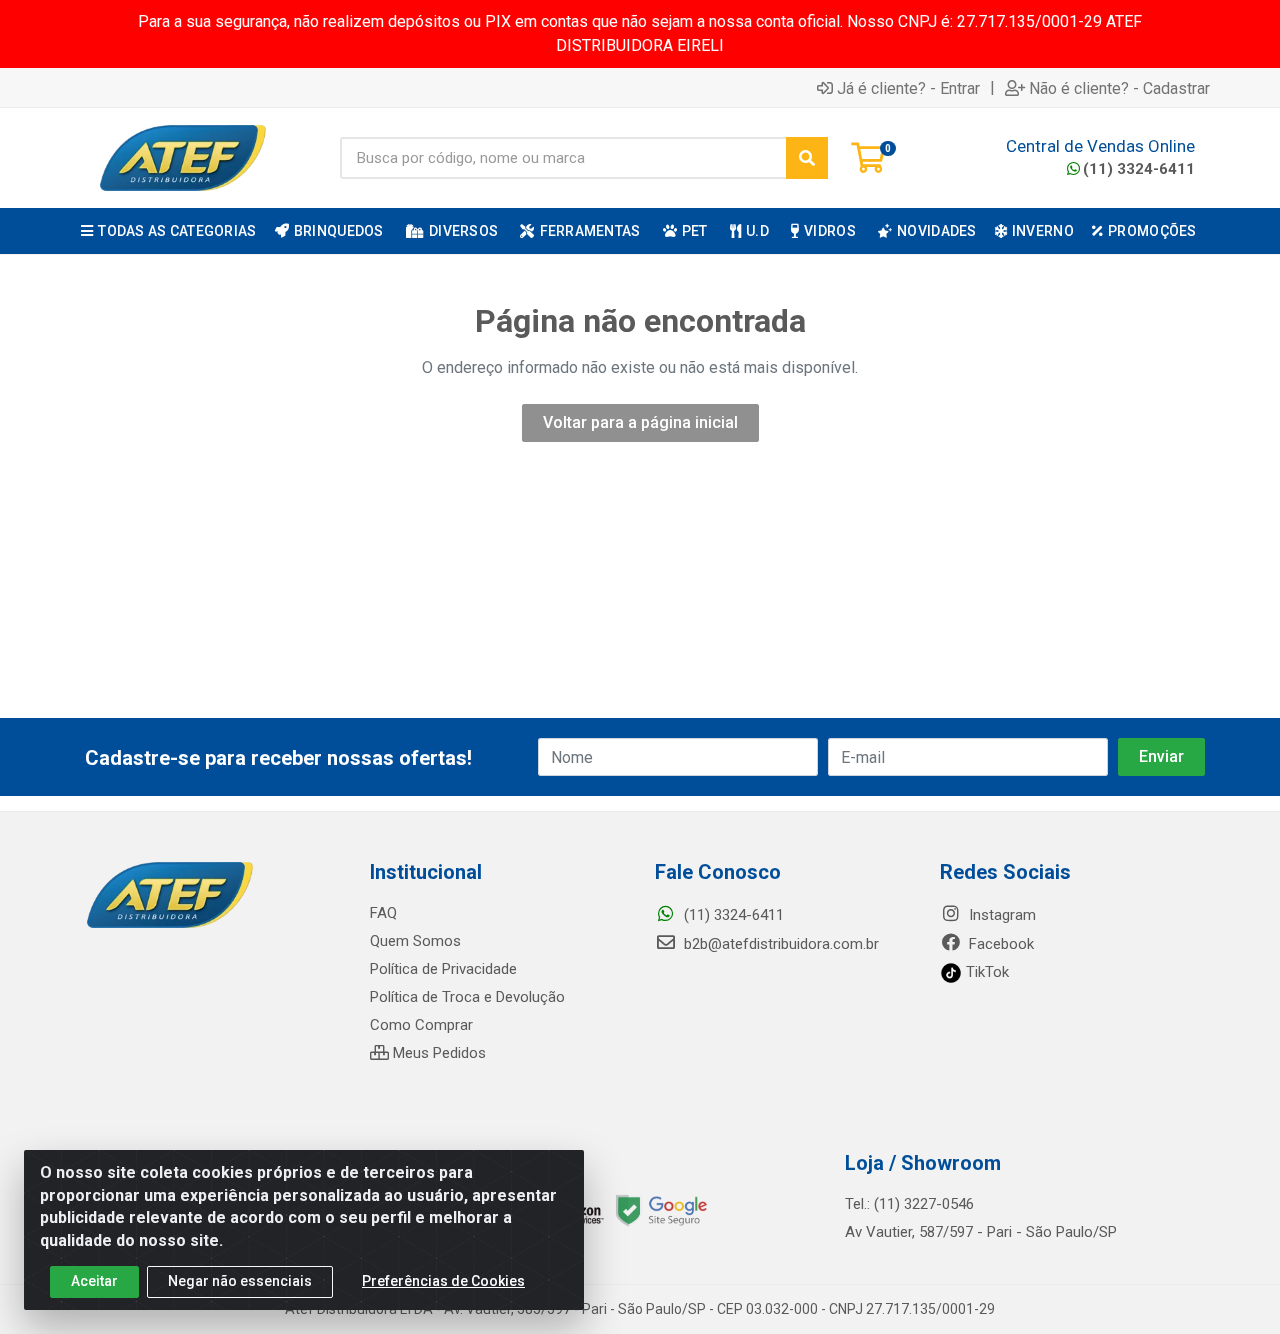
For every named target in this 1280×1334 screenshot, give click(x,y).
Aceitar (94, 1281)
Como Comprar (421, 1025)
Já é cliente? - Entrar (908, 88)
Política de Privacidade (443, 969)
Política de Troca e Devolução (467, 997)
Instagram (1000, 915)
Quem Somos (415, 941)
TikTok (985, 972)
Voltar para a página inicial (640, 422)
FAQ (383, 913)
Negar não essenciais (240, 1281)
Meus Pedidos (437, 1053)
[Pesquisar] (807, 158)
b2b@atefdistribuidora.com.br (779, 944)
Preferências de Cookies (443, 1281)
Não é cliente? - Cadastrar (1119, 88)
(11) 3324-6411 (1139, 169)
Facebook (999, 944)
